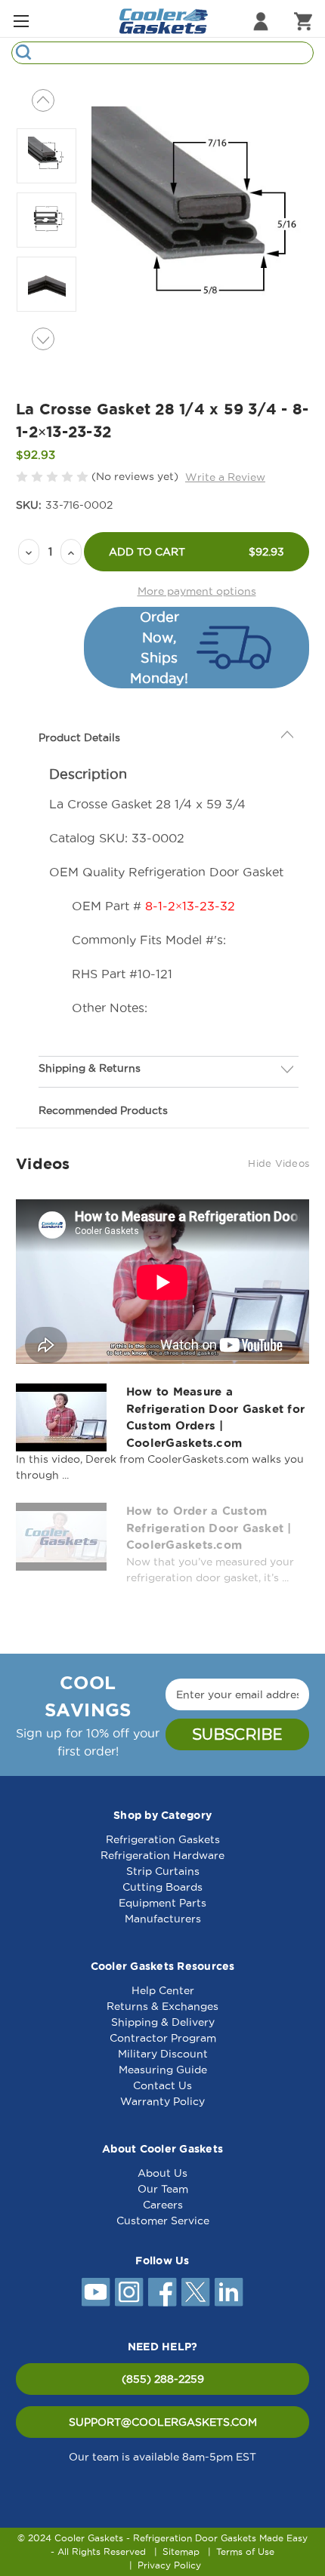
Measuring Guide (163, 2070)
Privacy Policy (169, 2565)
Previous (43, 100)
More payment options (197, 591)
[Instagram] (129, 2292)
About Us (162, 2173)
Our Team (163, 2189)
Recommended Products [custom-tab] (103, 1110)
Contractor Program (163, 2038)
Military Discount (163, 2054)
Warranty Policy (162, 2101)
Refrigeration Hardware (162, 1855)
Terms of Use (245, 2551)
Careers (163, 2205)
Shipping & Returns (90, 1068)
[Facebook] (162, 2292)
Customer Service (163, 2221)
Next (43, 339)
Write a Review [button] (225, 477)
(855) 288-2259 (163, 2379)
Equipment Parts (162, 1903)
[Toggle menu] (21, 21)
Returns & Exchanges (162, 2006)
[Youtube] (96, 2292)
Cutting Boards (162, 1887)
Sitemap (181, 2551)
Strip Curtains (163, 1871)
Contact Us (162, 2085)
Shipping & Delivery (163, 2022)
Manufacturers (163, 1919)
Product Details (79, 737)
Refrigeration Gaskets (163, 1839)
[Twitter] (196, 2292)
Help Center (163, 1990)
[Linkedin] (229, 2292)
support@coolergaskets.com (163, 2422)
